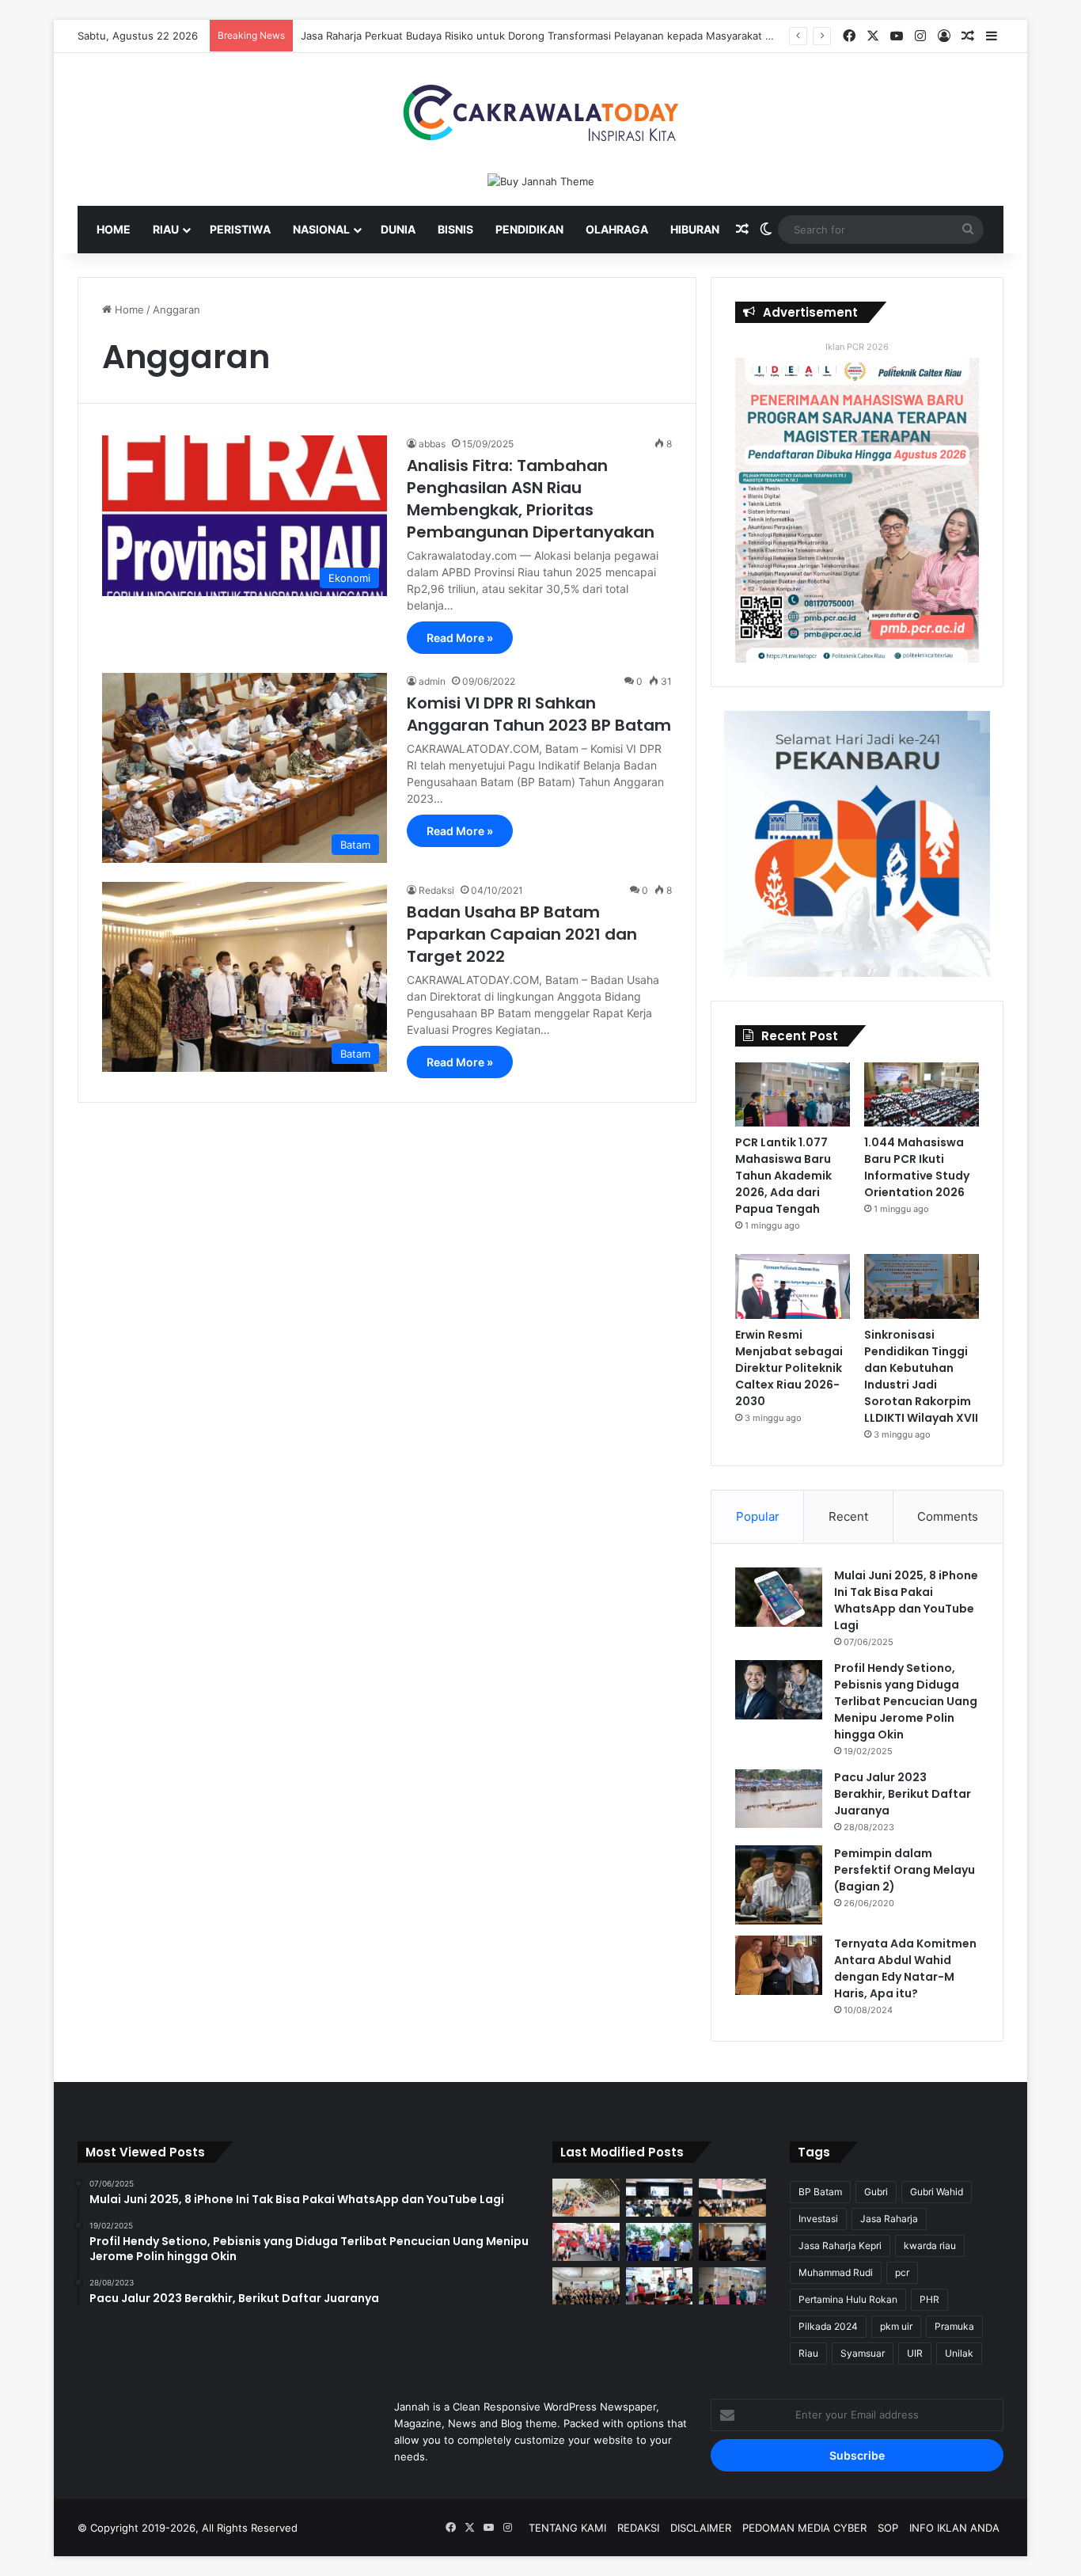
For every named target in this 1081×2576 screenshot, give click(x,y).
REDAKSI (638, 2528)
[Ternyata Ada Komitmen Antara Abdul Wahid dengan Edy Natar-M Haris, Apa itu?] (779, 1965)
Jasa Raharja (889, 2219)
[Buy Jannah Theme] (541, 180)
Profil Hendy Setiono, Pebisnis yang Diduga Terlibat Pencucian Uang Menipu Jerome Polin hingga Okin (906, 1701)
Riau (166, 229)
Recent (848, 1516)
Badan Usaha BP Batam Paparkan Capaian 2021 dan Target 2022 (522, 934)
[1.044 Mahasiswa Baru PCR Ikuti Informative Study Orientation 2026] (922, 1095)
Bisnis (455, 229)
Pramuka (954, 2326)
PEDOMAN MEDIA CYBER (804, 2528)
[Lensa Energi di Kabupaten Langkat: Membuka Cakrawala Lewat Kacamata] (660, 2286)
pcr (902, 2272)
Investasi (818, 2219)
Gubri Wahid (937, 2192)
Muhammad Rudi (836, 2272)
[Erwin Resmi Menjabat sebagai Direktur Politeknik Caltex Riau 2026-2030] (793, 1286)
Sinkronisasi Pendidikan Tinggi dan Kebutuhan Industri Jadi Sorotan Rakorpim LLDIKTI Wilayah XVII (921, 1376)
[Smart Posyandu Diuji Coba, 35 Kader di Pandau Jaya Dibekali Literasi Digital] (586, 2286)
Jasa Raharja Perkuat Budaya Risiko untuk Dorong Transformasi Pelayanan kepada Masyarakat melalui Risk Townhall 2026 (599, 36)
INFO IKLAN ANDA (954, 2528)
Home (114, 229)
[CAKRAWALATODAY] (540, 113)
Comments (948, 1516)
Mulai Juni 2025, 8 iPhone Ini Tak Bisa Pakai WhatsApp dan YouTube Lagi (906, 1600)
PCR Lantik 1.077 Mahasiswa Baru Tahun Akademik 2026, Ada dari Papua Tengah (783, 1176)
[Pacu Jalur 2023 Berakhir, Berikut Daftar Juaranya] (779, 1799)
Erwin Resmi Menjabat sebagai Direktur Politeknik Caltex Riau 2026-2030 (789, 1368)
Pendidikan (529, 229)
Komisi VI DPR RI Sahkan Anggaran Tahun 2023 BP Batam (539, 714)
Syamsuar (863, 2353)
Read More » (460, 638)
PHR (929, 2299)
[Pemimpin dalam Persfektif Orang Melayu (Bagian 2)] (779, 1885)
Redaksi (436, 890)
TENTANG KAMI (567, 2528)
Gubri (876, 2192)
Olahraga (617, 229)
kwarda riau (930, 2245)
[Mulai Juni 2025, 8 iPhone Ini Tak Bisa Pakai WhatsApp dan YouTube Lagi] (779, 1597)
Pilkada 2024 (828, 2326)
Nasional (321, 229)
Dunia (398, 229)
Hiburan (695, 229)
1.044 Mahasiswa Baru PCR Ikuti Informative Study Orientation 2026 (917, 1167)
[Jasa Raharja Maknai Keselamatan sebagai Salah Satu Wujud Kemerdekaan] (732, 2198)
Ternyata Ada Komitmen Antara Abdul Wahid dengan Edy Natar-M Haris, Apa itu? (905, 1968)
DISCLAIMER (701, 2528)
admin (432, 681)
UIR (915, 2353)
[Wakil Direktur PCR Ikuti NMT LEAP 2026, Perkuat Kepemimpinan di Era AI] (732, 2242)
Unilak (959, 2353)
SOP (888, 2528)
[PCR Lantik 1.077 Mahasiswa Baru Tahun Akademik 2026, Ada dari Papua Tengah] (793, 1095)
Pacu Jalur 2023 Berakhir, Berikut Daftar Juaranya (903, 1794)
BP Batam (820, 2192)
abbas (432, 444)
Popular (758, 1516)
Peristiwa (240, 229)
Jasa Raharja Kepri (840, 2245)
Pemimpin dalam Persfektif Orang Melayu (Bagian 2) (905, 1870)
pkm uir (896, 2326)
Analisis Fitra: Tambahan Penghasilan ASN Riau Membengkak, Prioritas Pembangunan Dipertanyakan (531, 499)
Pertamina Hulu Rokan (848, 2299)
